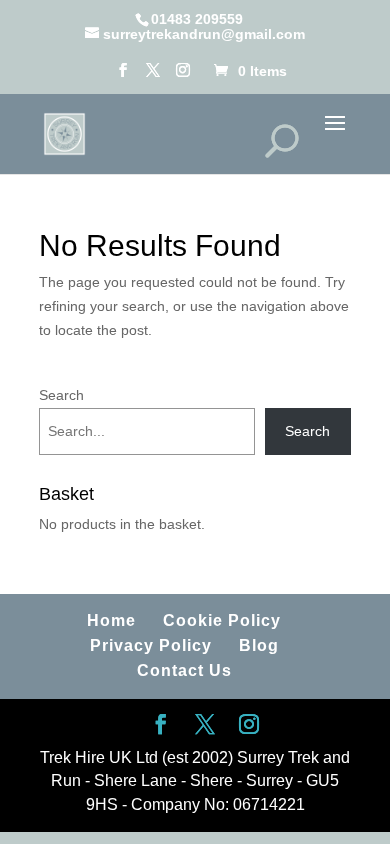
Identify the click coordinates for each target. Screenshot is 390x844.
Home (111, 620)
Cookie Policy (222, 620)
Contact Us (184, 670)
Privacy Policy (151, 645)
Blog (259, 645)
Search (61, 395)
